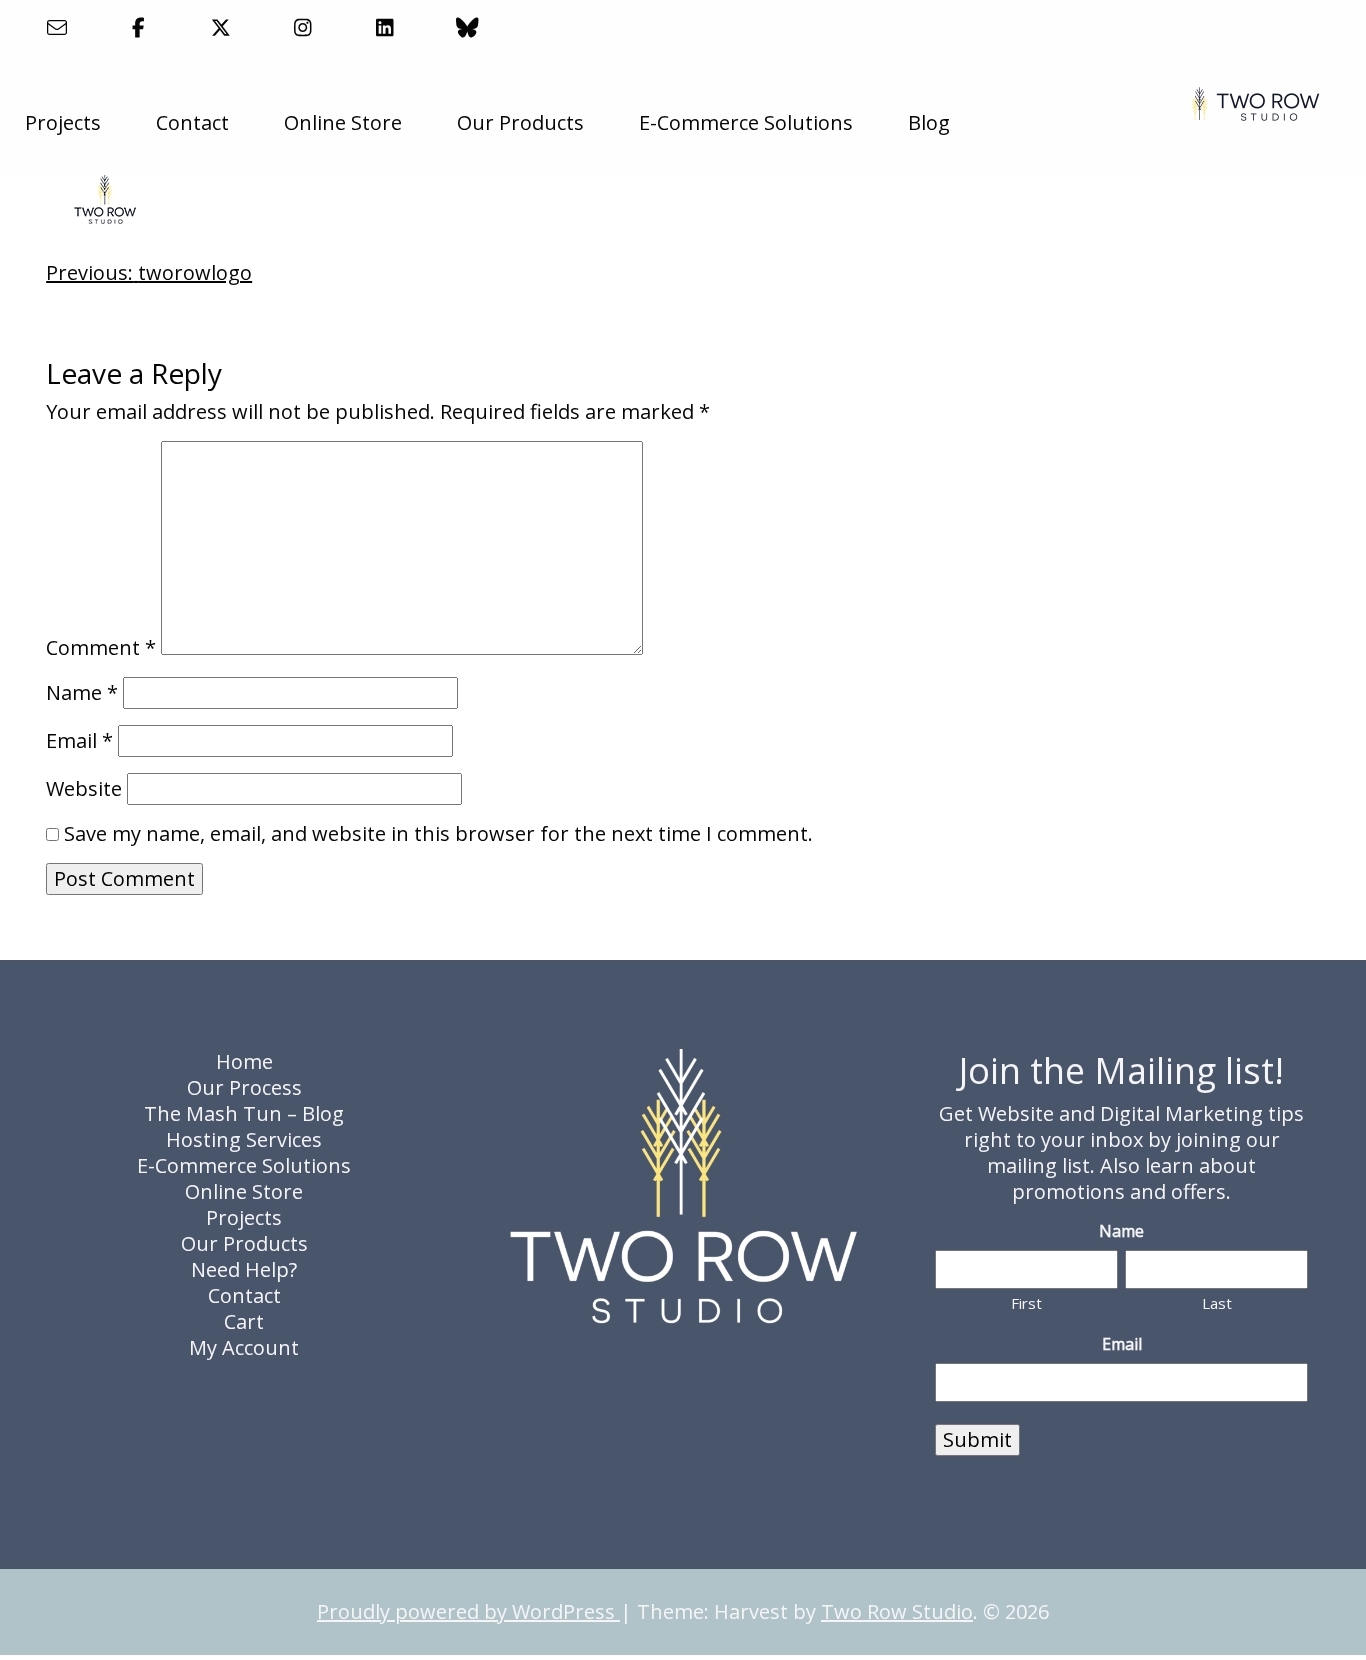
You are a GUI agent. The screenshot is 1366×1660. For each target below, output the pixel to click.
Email (79, 741)
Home (244, 1061)
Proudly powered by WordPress (468, 1611)
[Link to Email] (56, 27)
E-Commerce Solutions (746, 122)
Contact (192, 122)
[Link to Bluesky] (467, 27)
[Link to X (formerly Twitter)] (220, 27)
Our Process (244, 1087)
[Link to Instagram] (303, 27)
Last (1217, 1303)
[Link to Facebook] (138, 27)
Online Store (343, 122)
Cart (244, 1321)
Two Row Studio (897, 1611)
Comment (101, 648)
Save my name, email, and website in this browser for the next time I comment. (438, 834)
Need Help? (244, 1269)
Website (84, 789)
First (1026, 1303)
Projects (63, 122)
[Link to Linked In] (385, 27)
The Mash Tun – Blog (244, 1113)
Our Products (520, 122)
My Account (244, 1347)
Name (82, 693)
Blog (929, 122)
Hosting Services (244, 1139)
